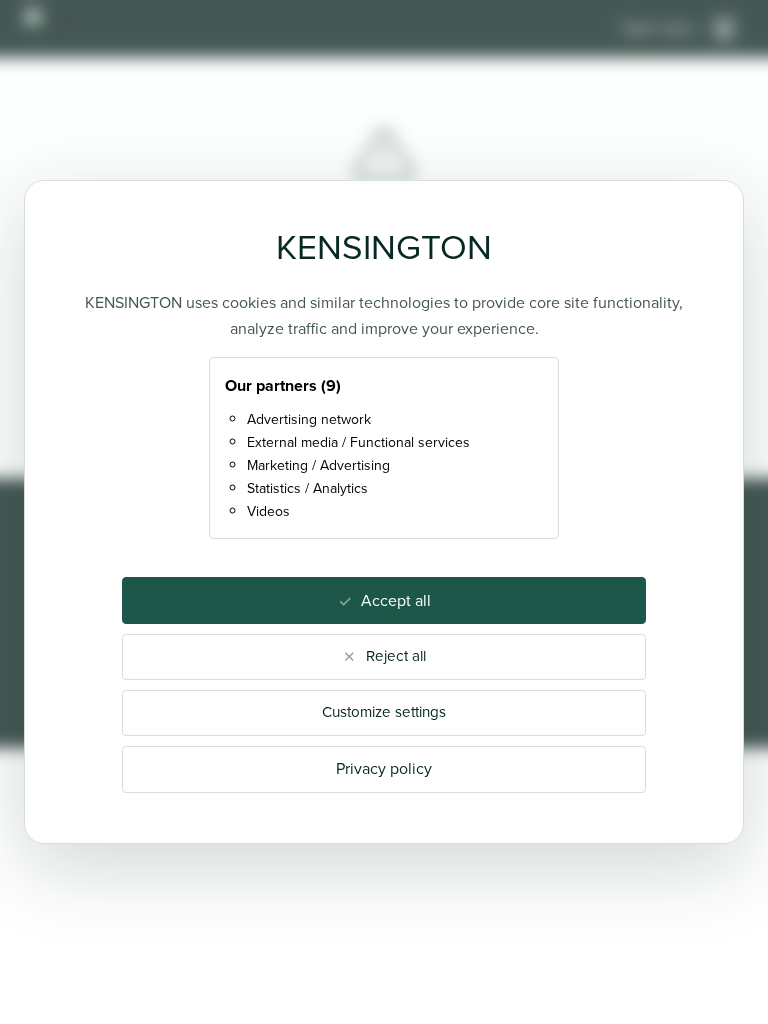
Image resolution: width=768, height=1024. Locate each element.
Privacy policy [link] (384, 768)
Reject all (396, 656)
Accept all (396, 600)
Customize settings (384, 712)
